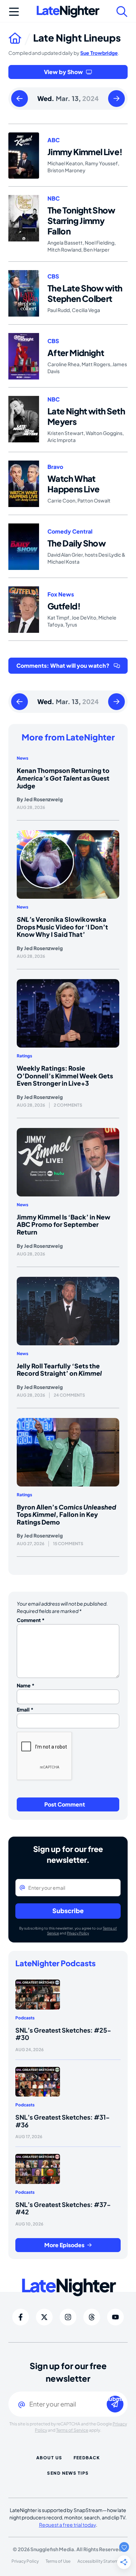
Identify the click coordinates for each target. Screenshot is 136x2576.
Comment (31, 1620)
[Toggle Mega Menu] (14, 12)
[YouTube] (115, 2317)
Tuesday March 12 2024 (20, 99)
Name (26, 1685)
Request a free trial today (67, 2525)
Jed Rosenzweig (43, 799)
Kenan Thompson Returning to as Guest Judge (63, 778)
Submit (115, 2399)
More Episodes (64, 2245)
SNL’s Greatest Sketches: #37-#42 (63, 2208)
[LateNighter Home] (68, 12)
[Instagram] (68, 2317)
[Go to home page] (21, 38)
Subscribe (68, 1911)
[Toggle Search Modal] (122, 12)
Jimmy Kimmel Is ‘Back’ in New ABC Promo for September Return (63, 1224)
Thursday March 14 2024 (116, 99)
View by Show (63, 72)
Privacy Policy (78, 1933)
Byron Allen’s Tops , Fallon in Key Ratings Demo (66, 1514)
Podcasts (25, 2018)
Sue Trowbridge (99, 53)
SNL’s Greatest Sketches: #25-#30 (63, 2034)
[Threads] (92, 2317)
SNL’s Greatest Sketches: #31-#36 (63, 2121)
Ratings (24, 1056)
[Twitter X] (44, 2317)
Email (25, 1709)
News (22, 758)
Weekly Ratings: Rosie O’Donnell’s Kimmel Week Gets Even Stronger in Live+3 (65, 1076)
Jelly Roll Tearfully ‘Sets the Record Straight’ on (59, 1370)
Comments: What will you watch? (63, 665)
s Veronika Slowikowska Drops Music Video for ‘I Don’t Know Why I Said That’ (62, 927)
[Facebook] (21, 2317)
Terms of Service (72, 2430)
